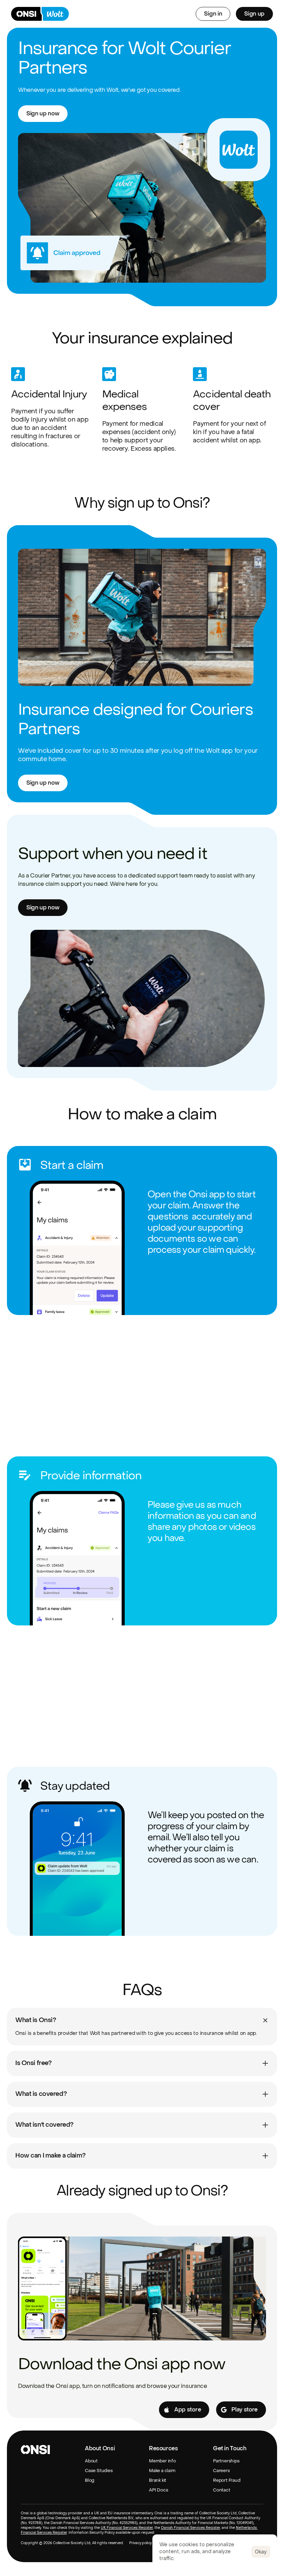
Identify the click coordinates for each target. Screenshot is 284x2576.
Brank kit (158, 2480)
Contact (222, 2490)
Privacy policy (140, 2543)
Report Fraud (227, 2480)
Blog (90, 2480)
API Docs (158, 2490)
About (91, 2461)
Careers (221, 2471)
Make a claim (162, 2471)
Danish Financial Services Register (190, 2528)
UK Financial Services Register (127, 2528)
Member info (162, 2461)
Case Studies (99, 2471)
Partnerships (226, 2461)
